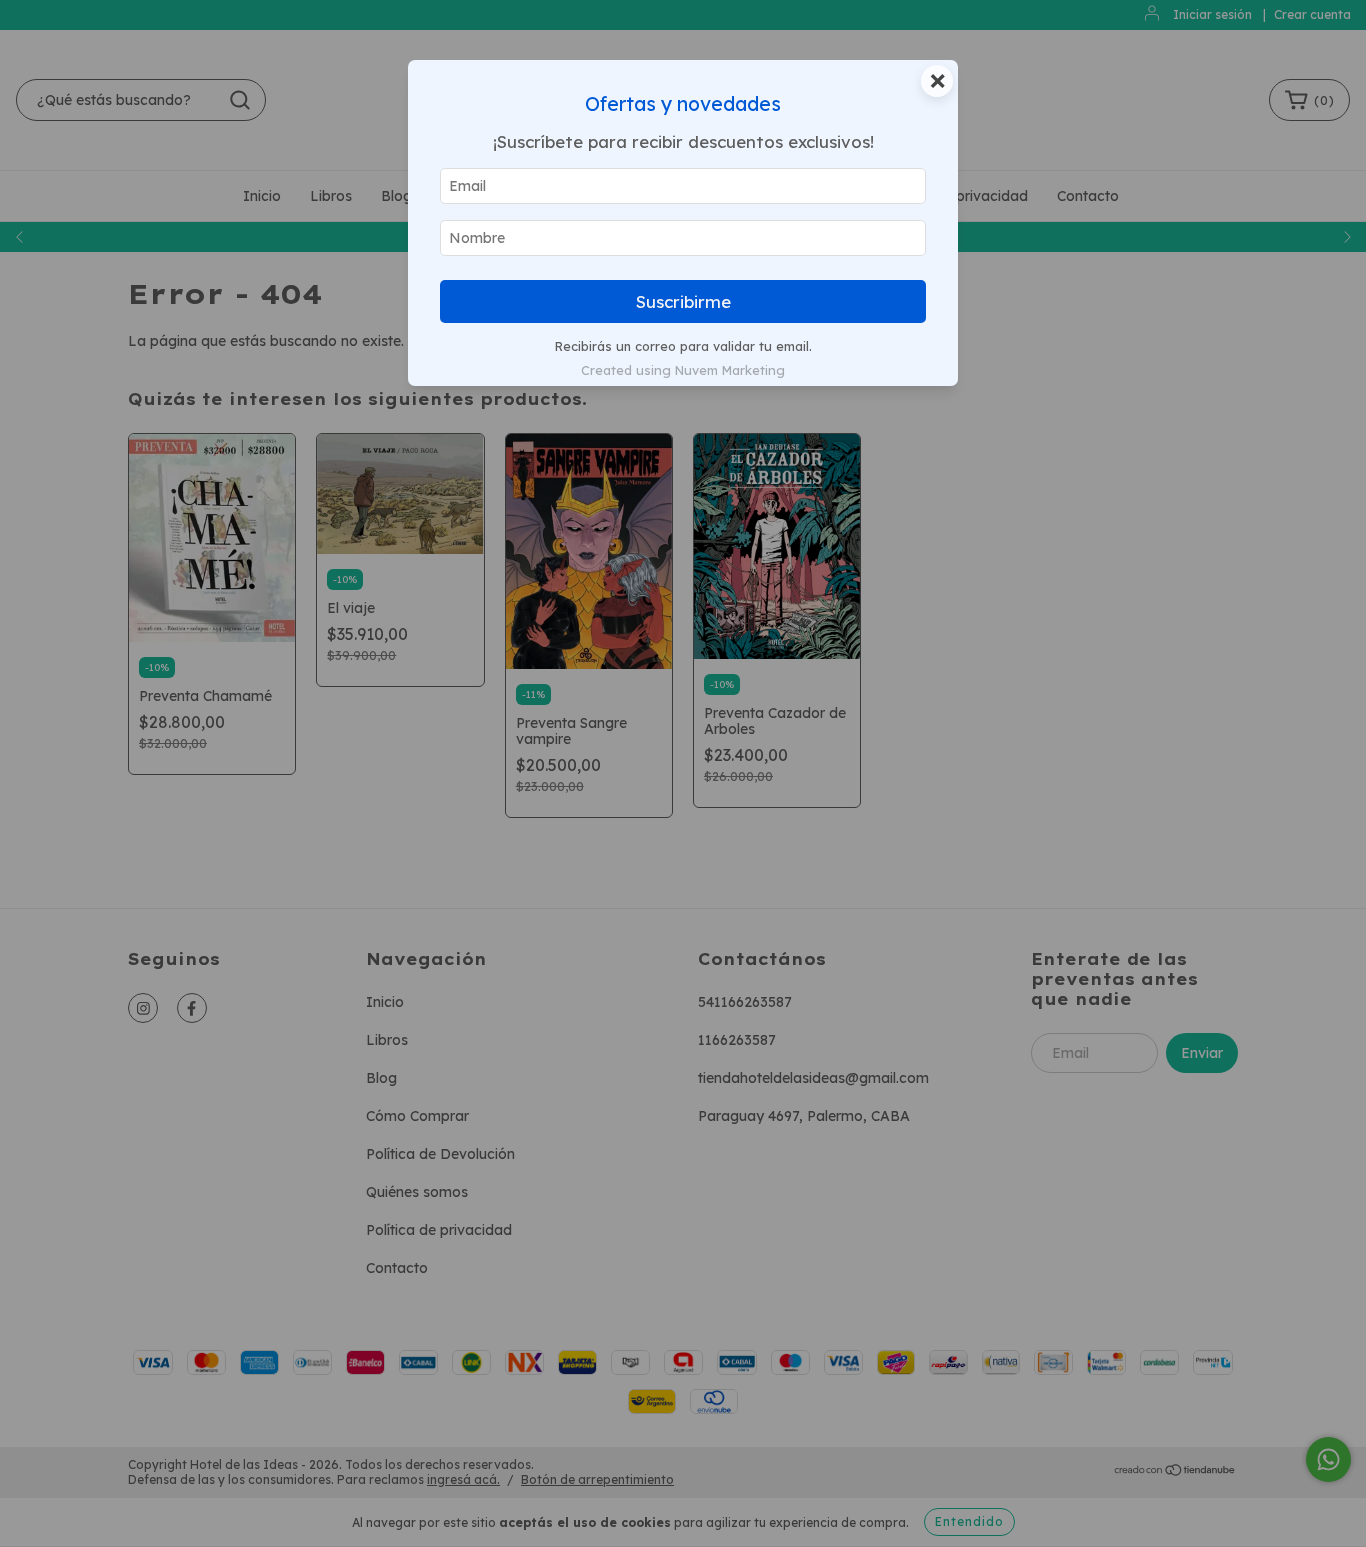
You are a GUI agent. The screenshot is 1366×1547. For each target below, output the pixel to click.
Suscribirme (683, 301)
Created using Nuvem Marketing (683, 370)
